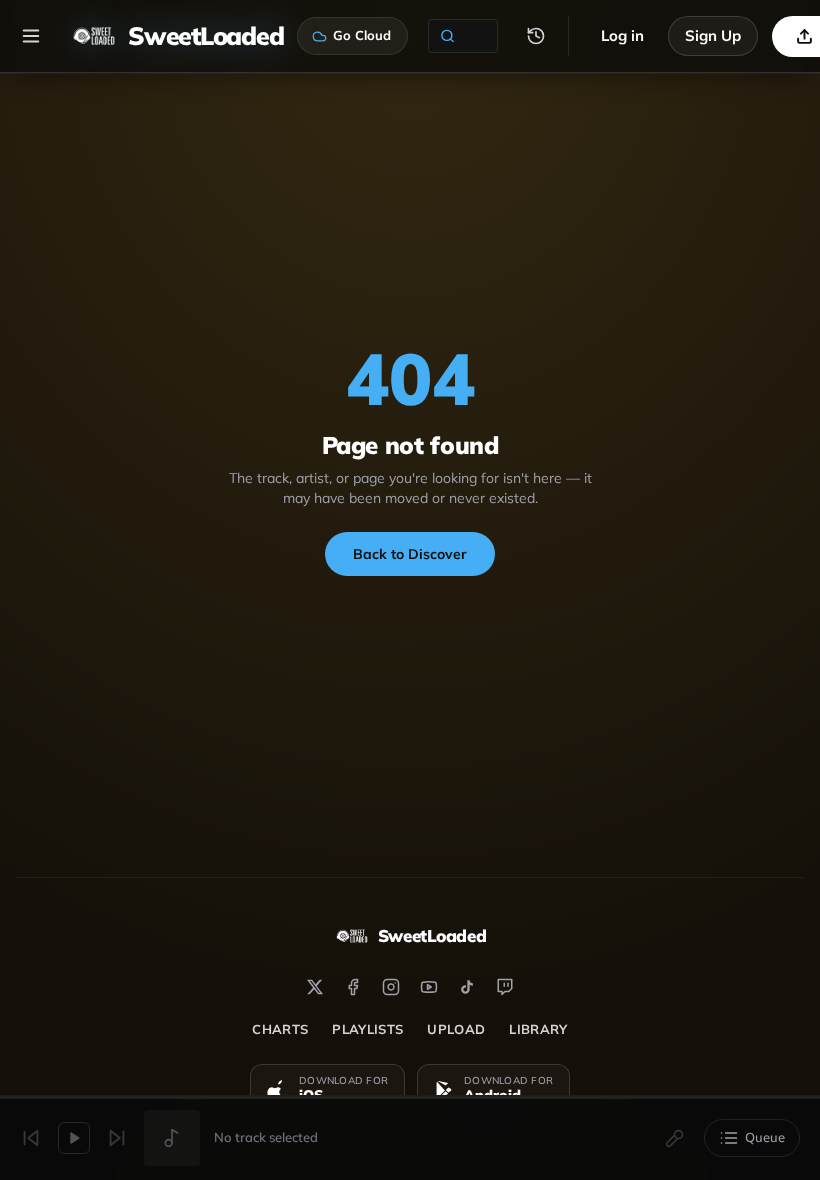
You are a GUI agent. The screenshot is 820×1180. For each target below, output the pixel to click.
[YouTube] (429, 987)
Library (538, 1029)
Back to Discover (410, 554)
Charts (280, 1029)
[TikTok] (467, 987)
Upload (456, 1029)
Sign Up (713, 35)
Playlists (367, 1029)
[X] (315, 987)
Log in (622, 35)
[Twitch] (505, 987)
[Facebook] (353, 987)
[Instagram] (391, 987)
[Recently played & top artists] (536, 36)
